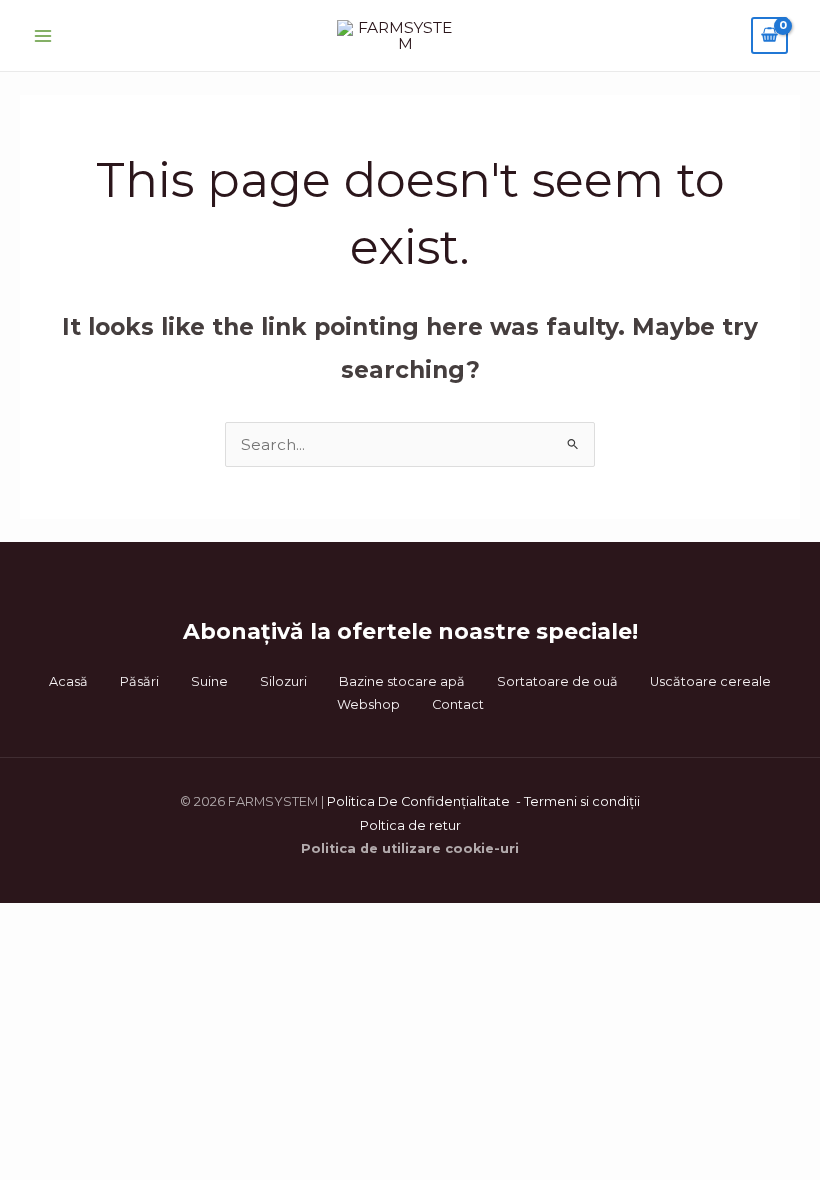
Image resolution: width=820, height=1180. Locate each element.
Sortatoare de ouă (557, 681)
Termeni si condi (576, 801)
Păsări (139, 681)
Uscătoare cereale (710, 681)
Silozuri (283, 681)
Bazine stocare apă (402, 681)
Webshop (368, 704)
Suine (209, 681)
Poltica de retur (410, 825)
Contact (458, 704)
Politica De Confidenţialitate (420, 801)
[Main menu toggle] (43, 36)
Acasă (68, 681)
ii (637, 801)
